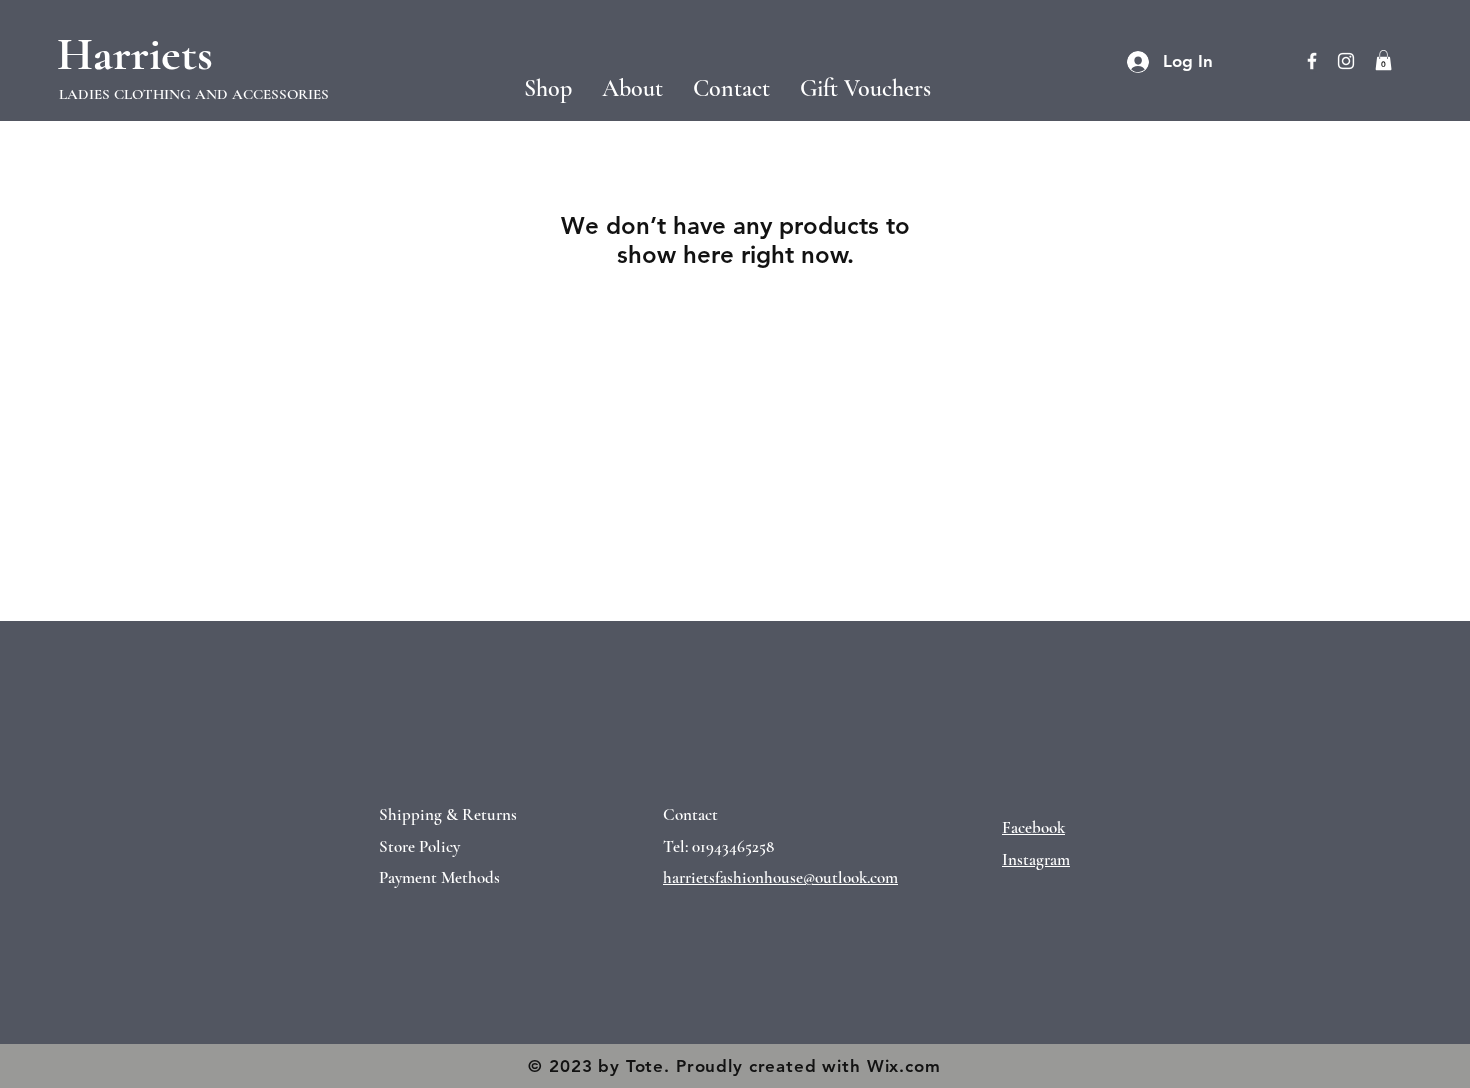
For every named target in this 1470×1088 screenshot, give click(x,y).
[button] (199, 94)
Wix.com (904, 1066)
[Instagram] (1346, 61)
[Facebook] (1312, 61)
